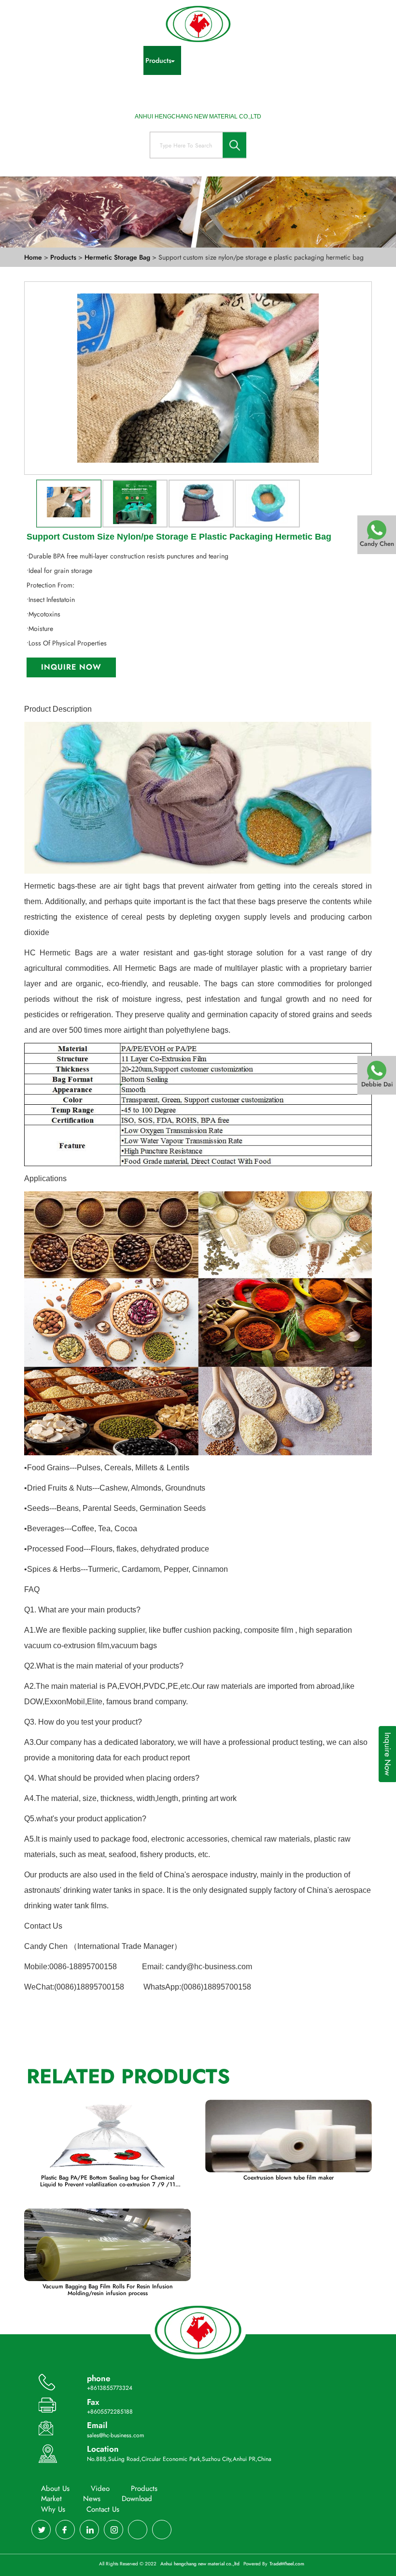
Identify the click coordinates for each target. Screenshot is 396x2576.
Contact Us (216, 89)
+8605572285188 (110, 2412)
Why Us (175, 89)
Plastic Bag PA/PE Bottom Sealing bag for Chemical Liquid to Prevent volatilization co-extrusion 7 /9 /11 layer (108, 2181)
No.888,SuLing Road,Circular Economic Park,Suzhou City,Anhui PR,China (179, 2459)
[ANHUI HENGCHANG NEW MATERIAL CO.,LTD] (198, 24)
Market (271, 60)
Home (50, 60)
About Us (86, 60)
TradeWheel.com (287, 2564)
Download (340, 60)
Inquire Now (71, 667)
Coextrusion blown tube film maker (289, 2178)
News (303, 60)
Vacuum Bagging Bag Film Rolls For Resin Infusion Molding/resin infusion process (108, 2290)
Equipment (231, 60)
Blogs (193, 60)
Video (123, 60)
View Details (108, 2138)
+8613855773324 (110, 2388)
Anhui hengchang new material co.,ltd (201, 2564)
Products (158, 60)
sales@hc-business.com (115, 2435)
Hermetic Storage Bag (118, 257)
